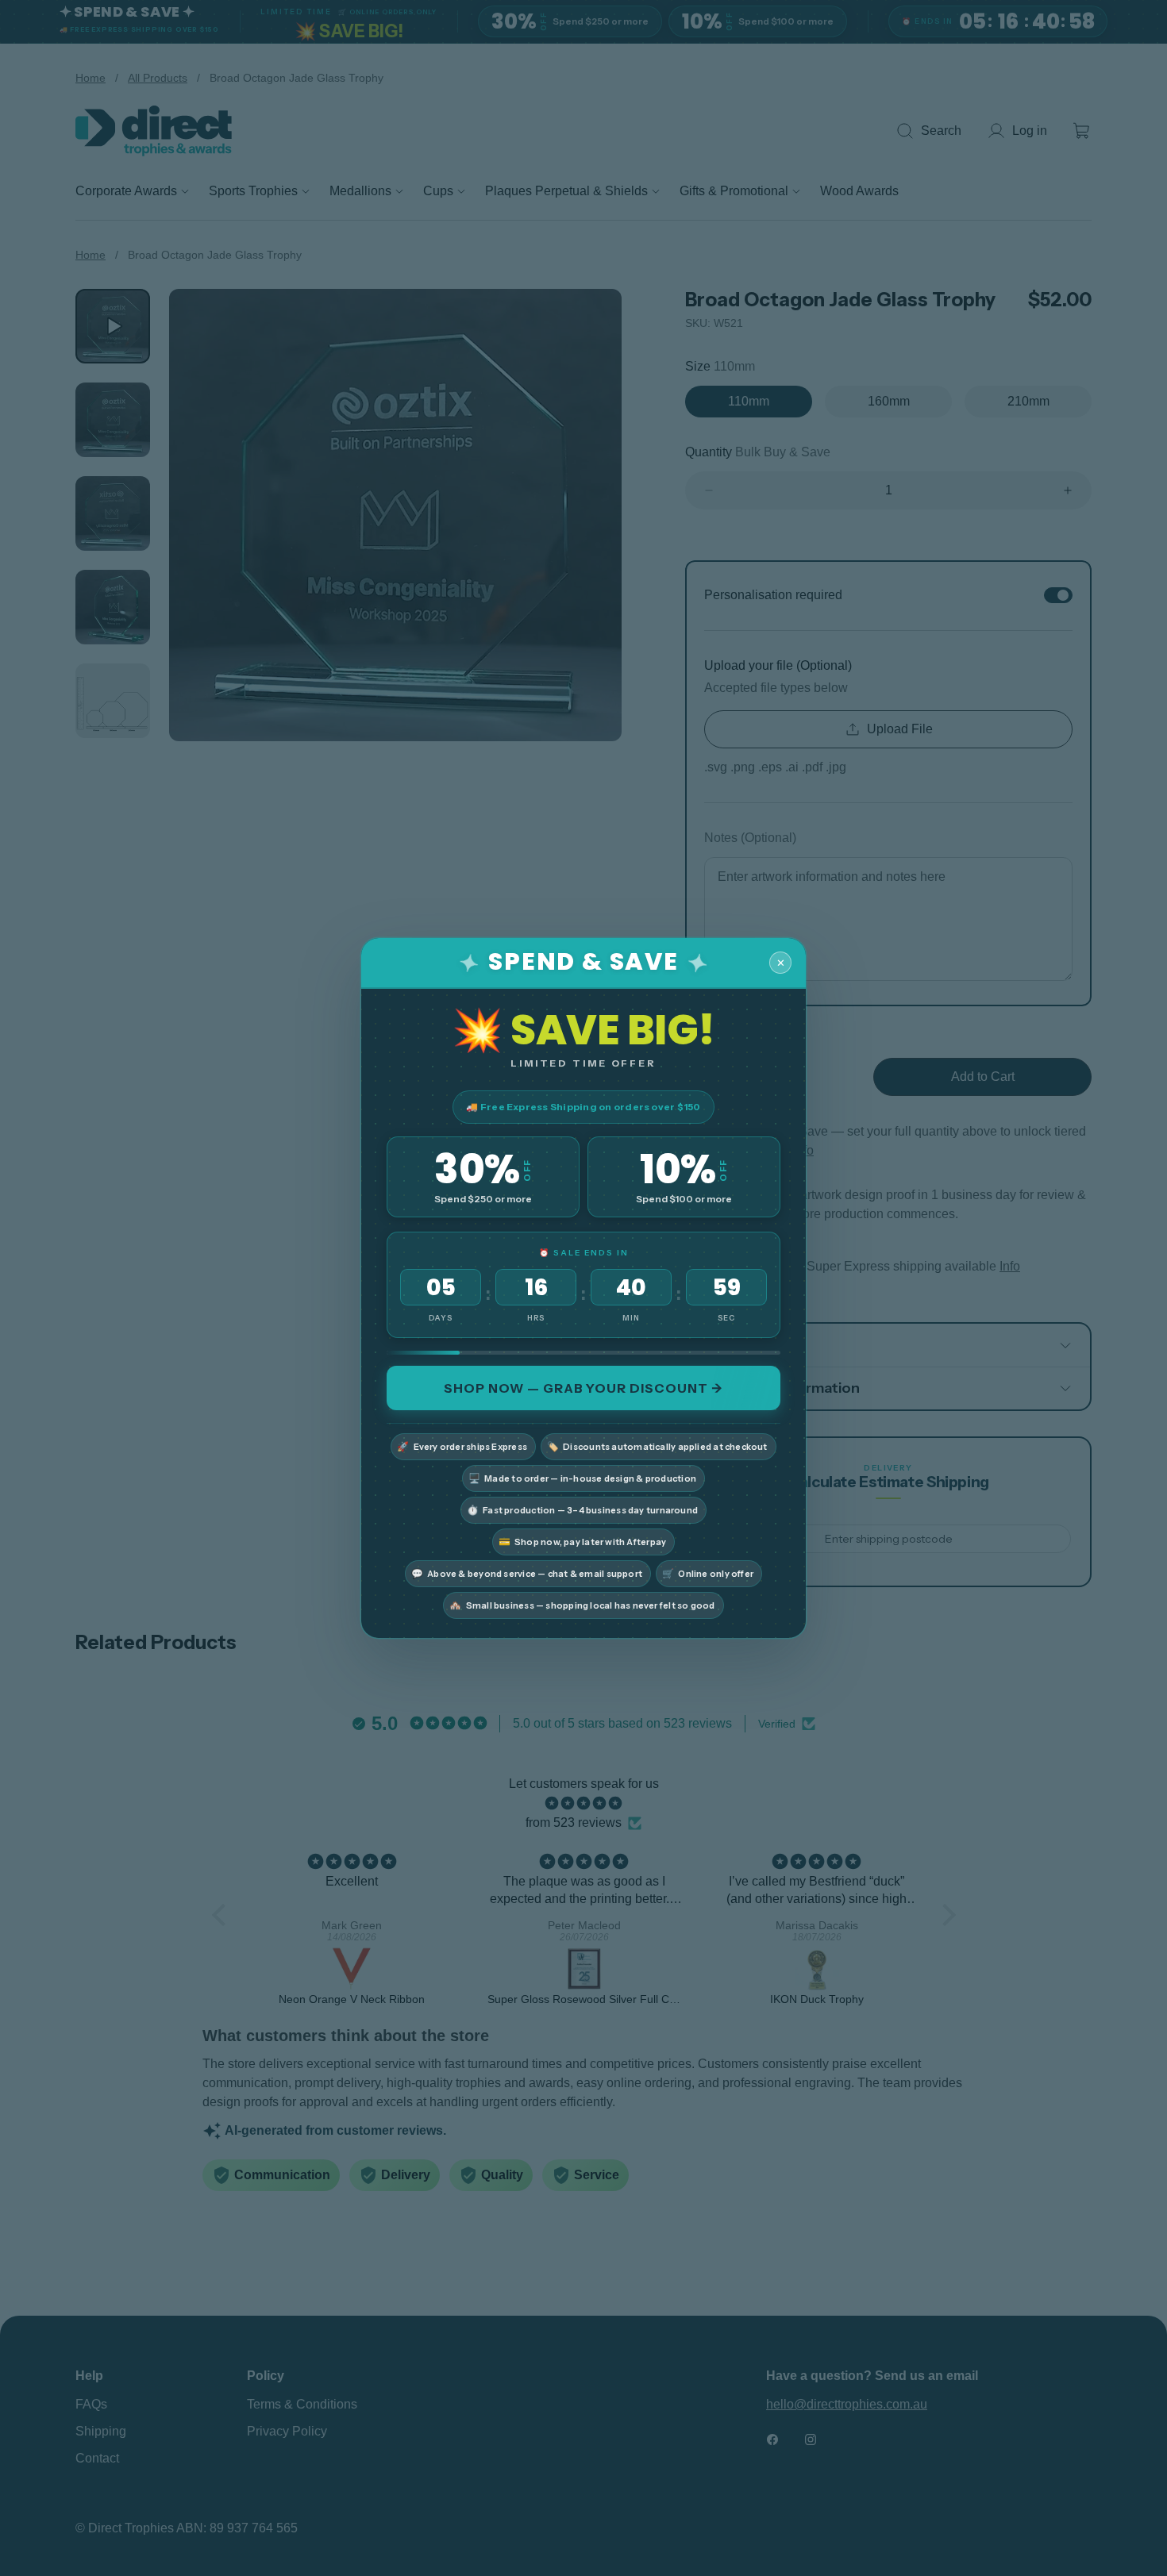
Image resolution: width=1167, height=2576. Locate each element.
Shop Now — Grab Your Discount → (583, 1388)
